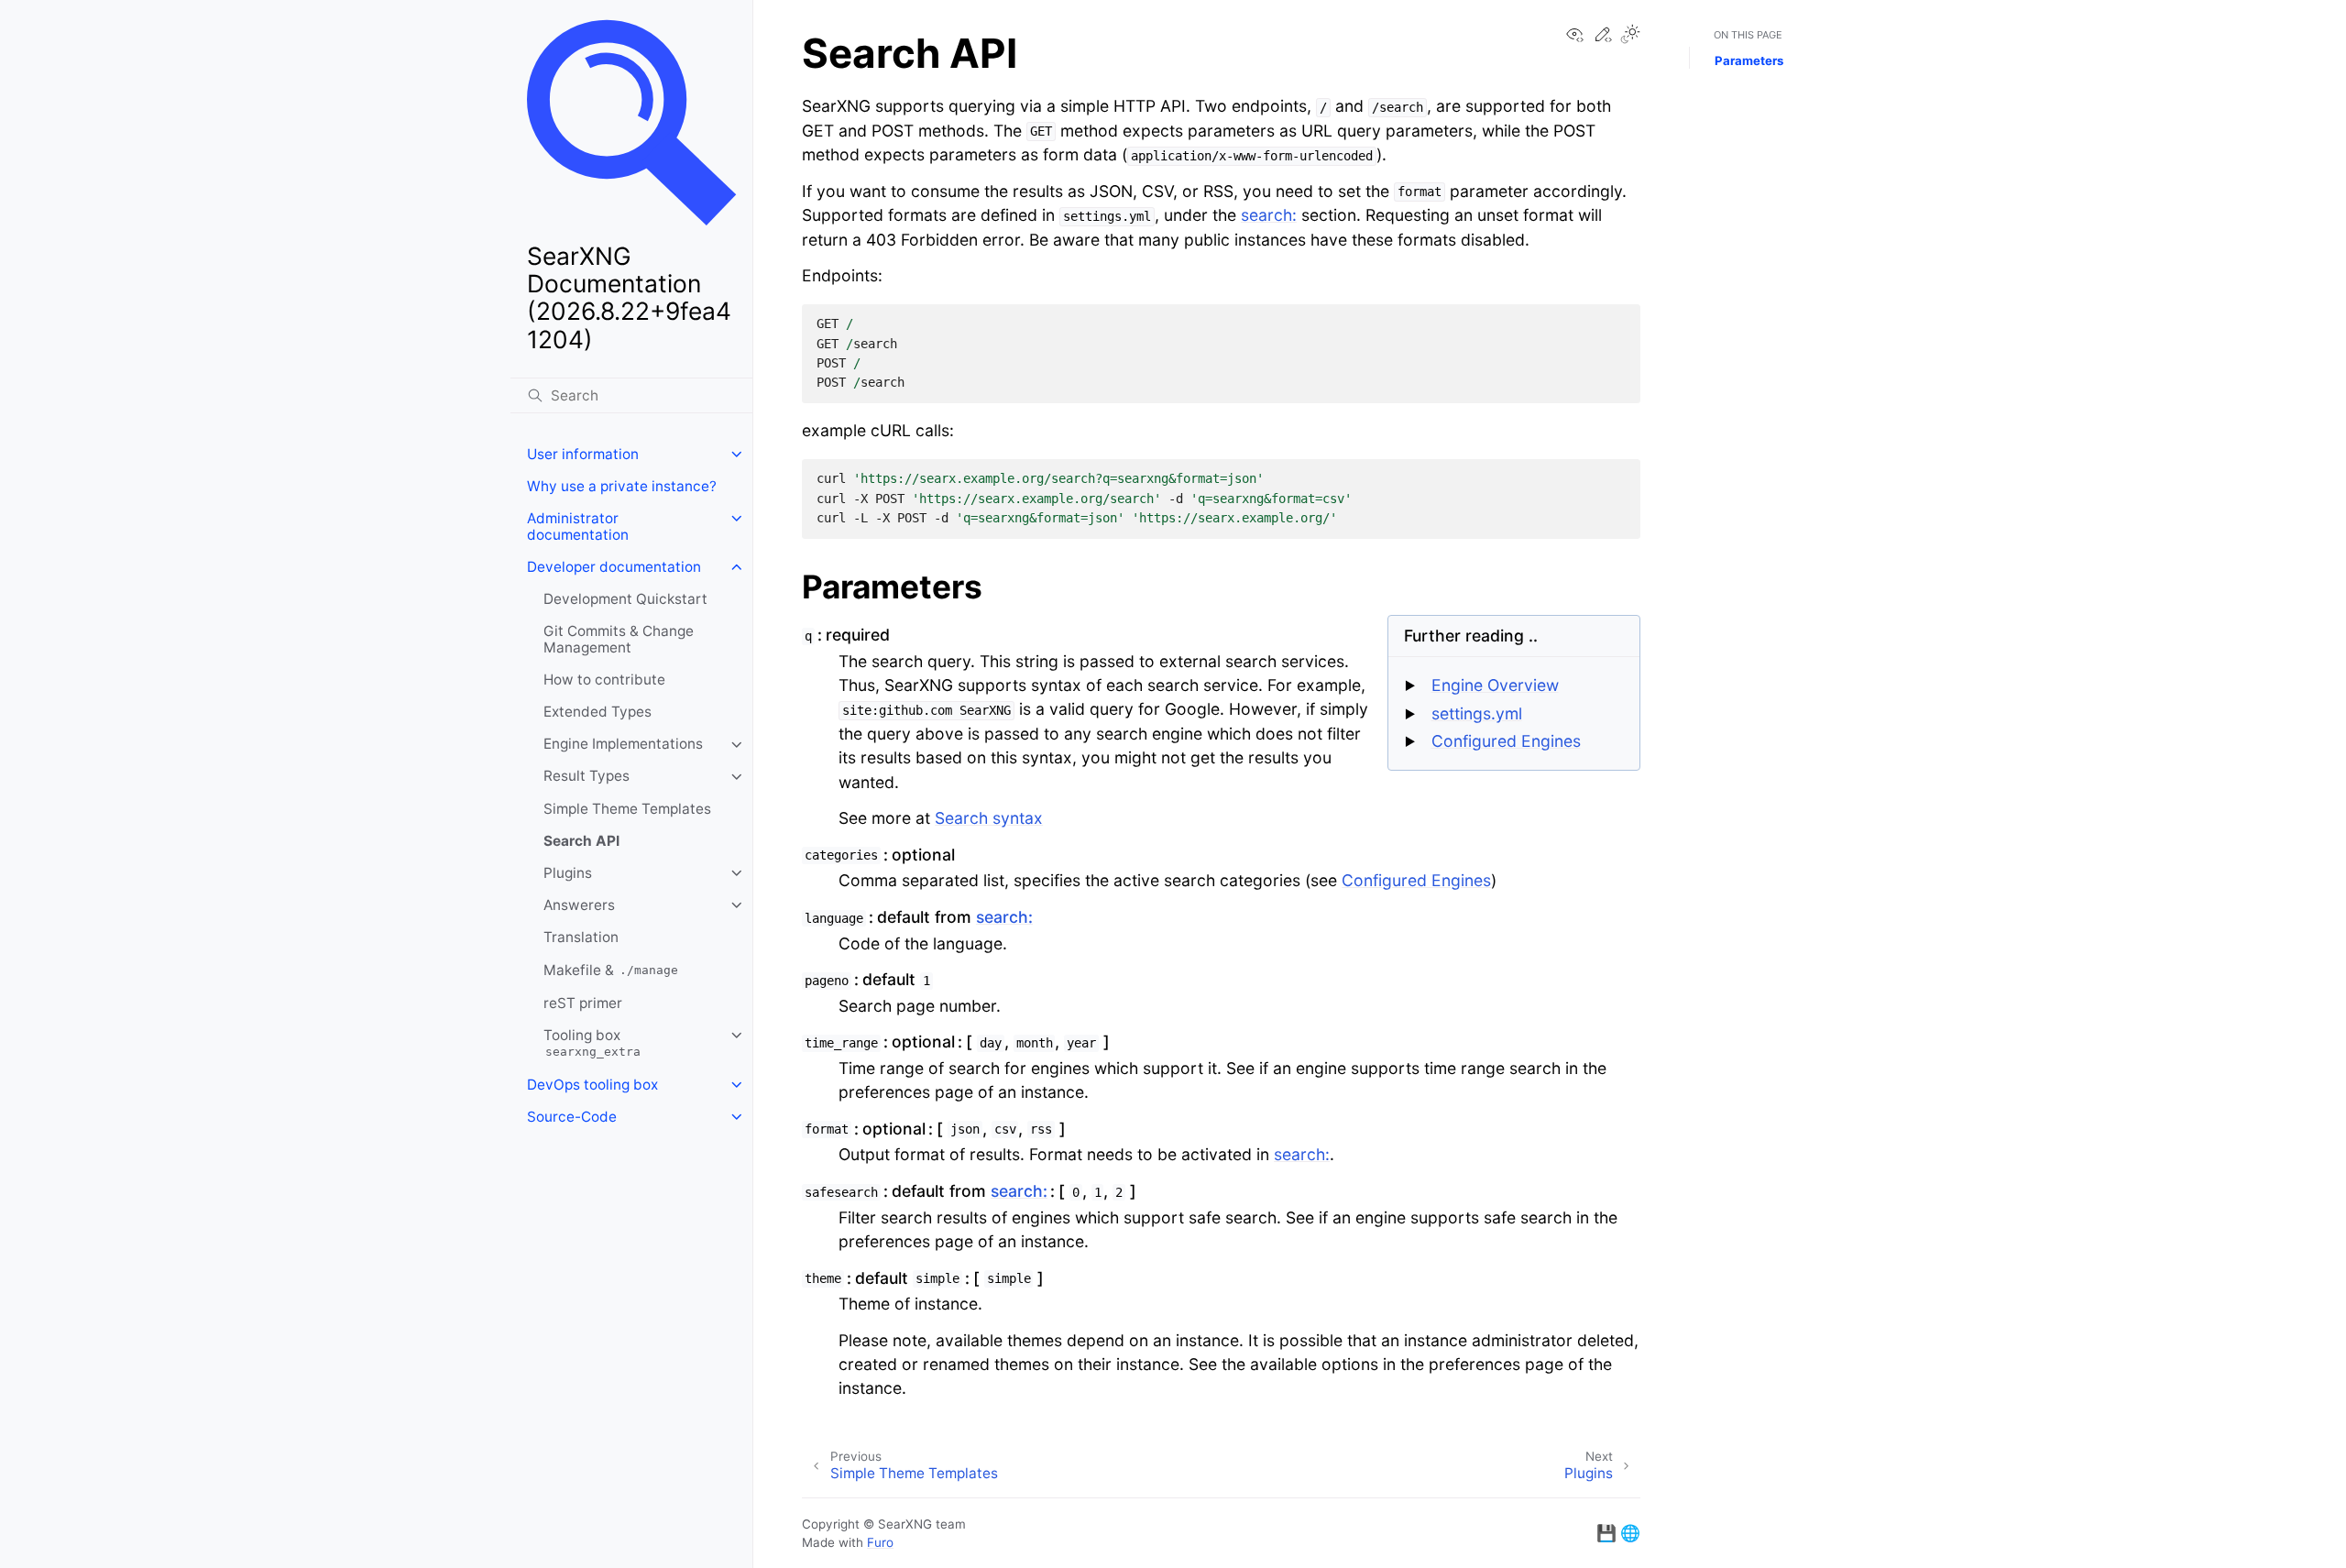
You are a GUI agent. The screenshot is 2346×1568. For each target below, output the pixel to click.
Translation (581, 938)
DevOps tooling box (592, 1085)
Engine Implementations (623, 745)
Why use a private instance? (622, 486)
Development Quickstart (625, 599)
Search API (581, 841)
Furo (880, 1542)
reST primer (583, 1003)
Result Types (586, 777)
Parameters (1749, 60)
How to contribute (604, 680)
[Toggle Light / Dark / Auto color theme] (1630, 36)
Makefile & (611, 970)
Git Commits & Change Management (619, 639)
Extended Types (597, 712)
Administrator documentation (578, 526)
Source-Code (572, 1117)
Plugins (568, 873)
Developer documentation (614, 567)
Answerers (579, 905)
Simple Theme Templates (627, 809)
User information (583, 454)
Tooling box (592, 1043)
